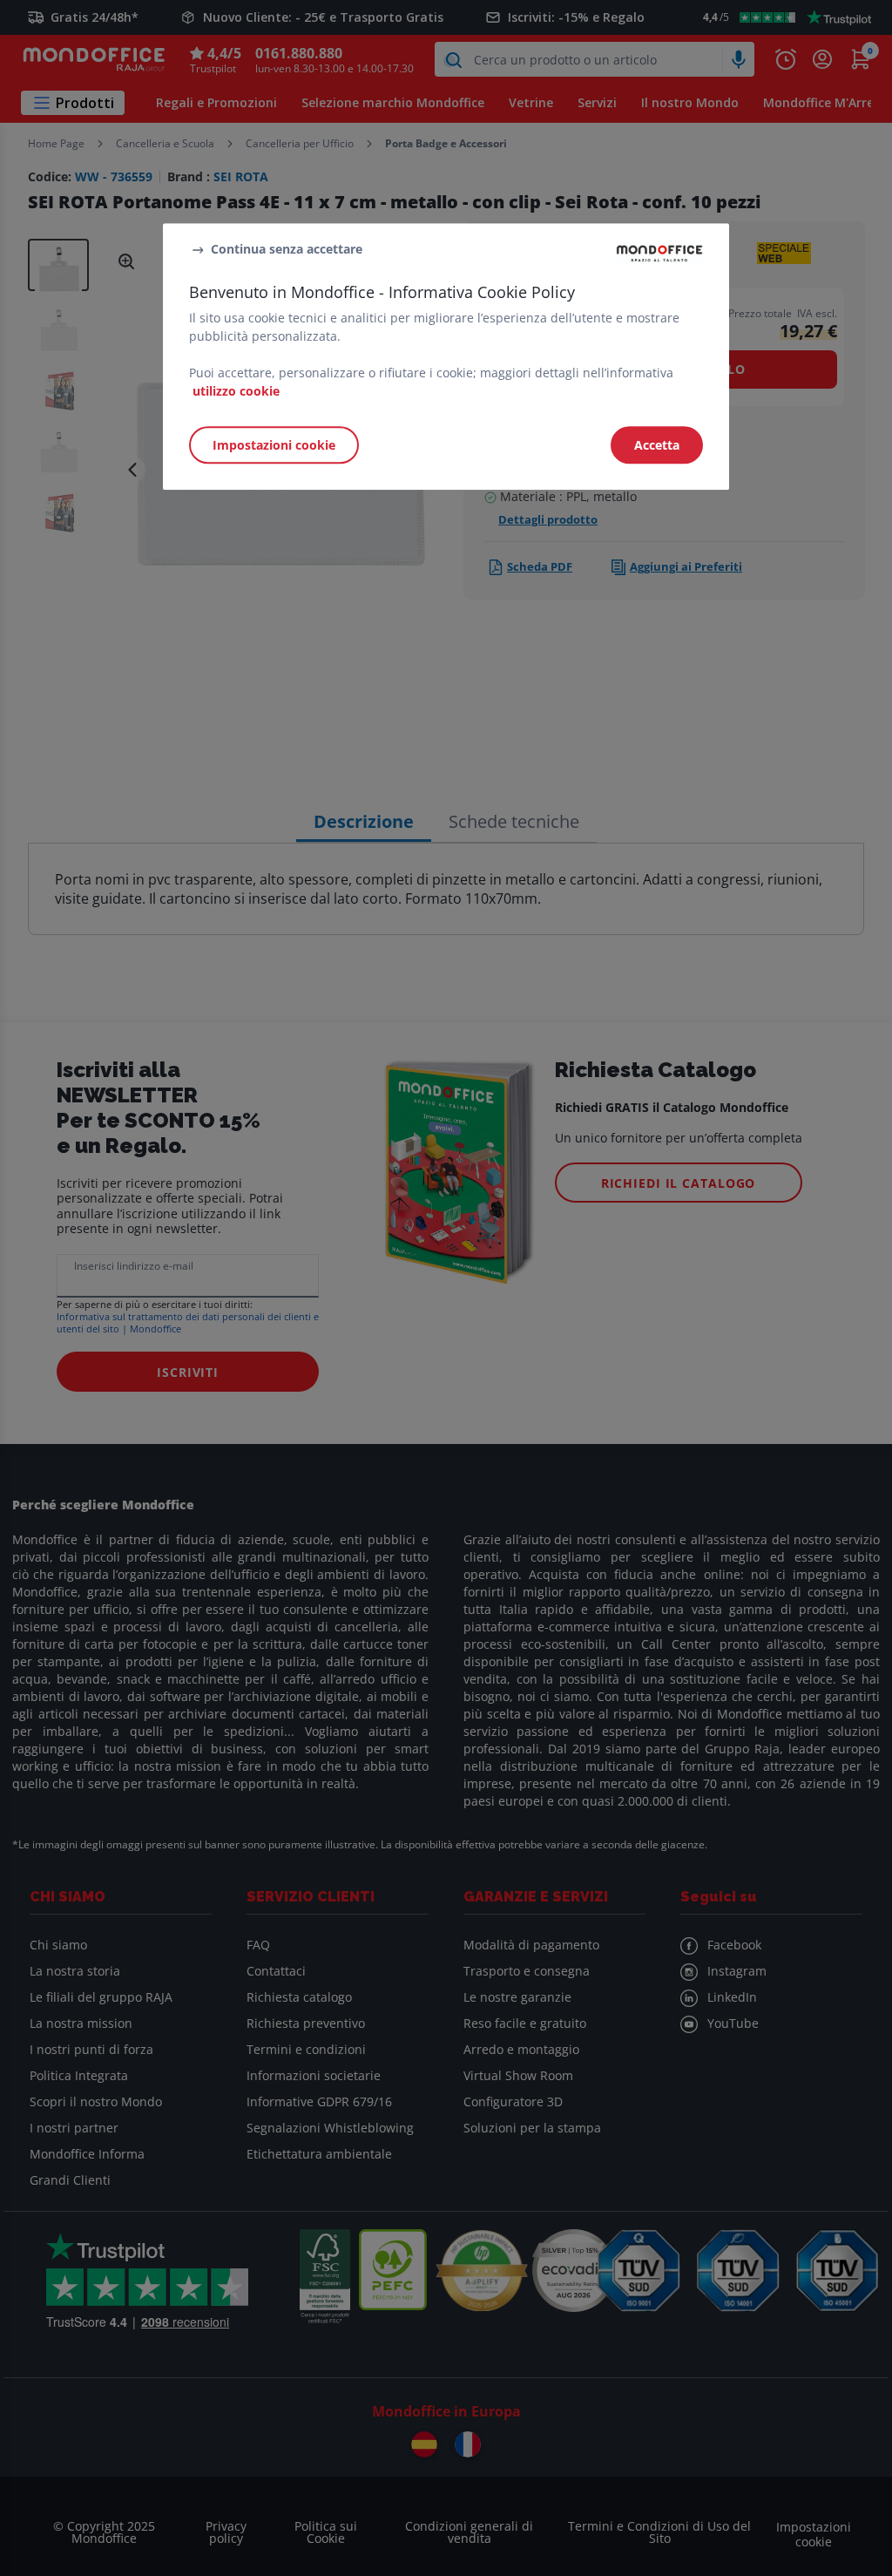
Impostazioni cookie (274, 445)
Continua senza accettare (287, 249)
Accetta (657, 445)
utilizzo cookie (236, 391)
